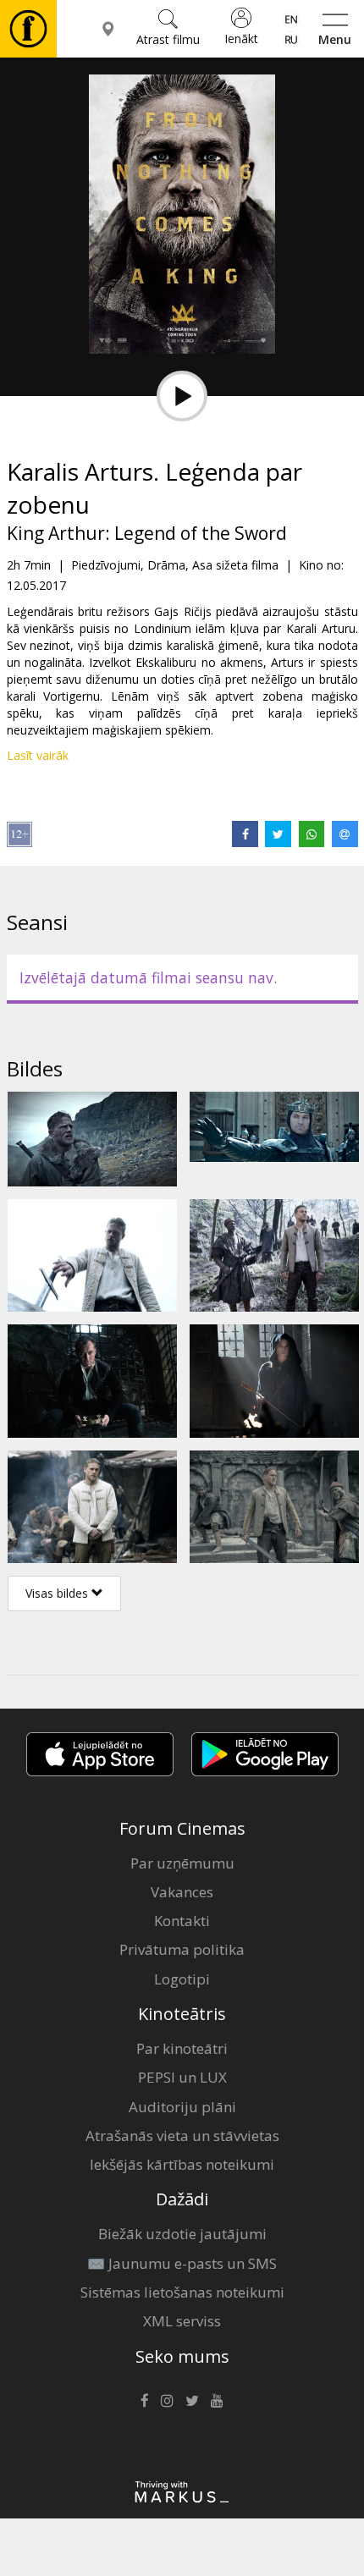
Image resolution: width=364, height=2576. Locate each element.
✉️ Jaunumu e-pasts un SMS (182, 2263)
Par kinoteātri (182, 2048)
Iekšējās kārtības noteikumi (182, 2164)
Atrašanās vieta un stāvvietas (182, 2136)
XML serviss (182, 2321)
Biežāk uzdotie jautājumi (182, 2234)
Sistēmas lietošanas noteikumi (182, 2292)
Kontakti (182, 1921)
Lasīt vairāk (38, 755)
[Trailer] (182, 396)
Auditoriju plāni (182, 2107)
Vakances (182, 1892)
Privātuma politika (182, 1949)
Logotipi (182, 1979)
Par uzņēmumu (182, 1863)
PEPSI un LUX (182, 2077)
